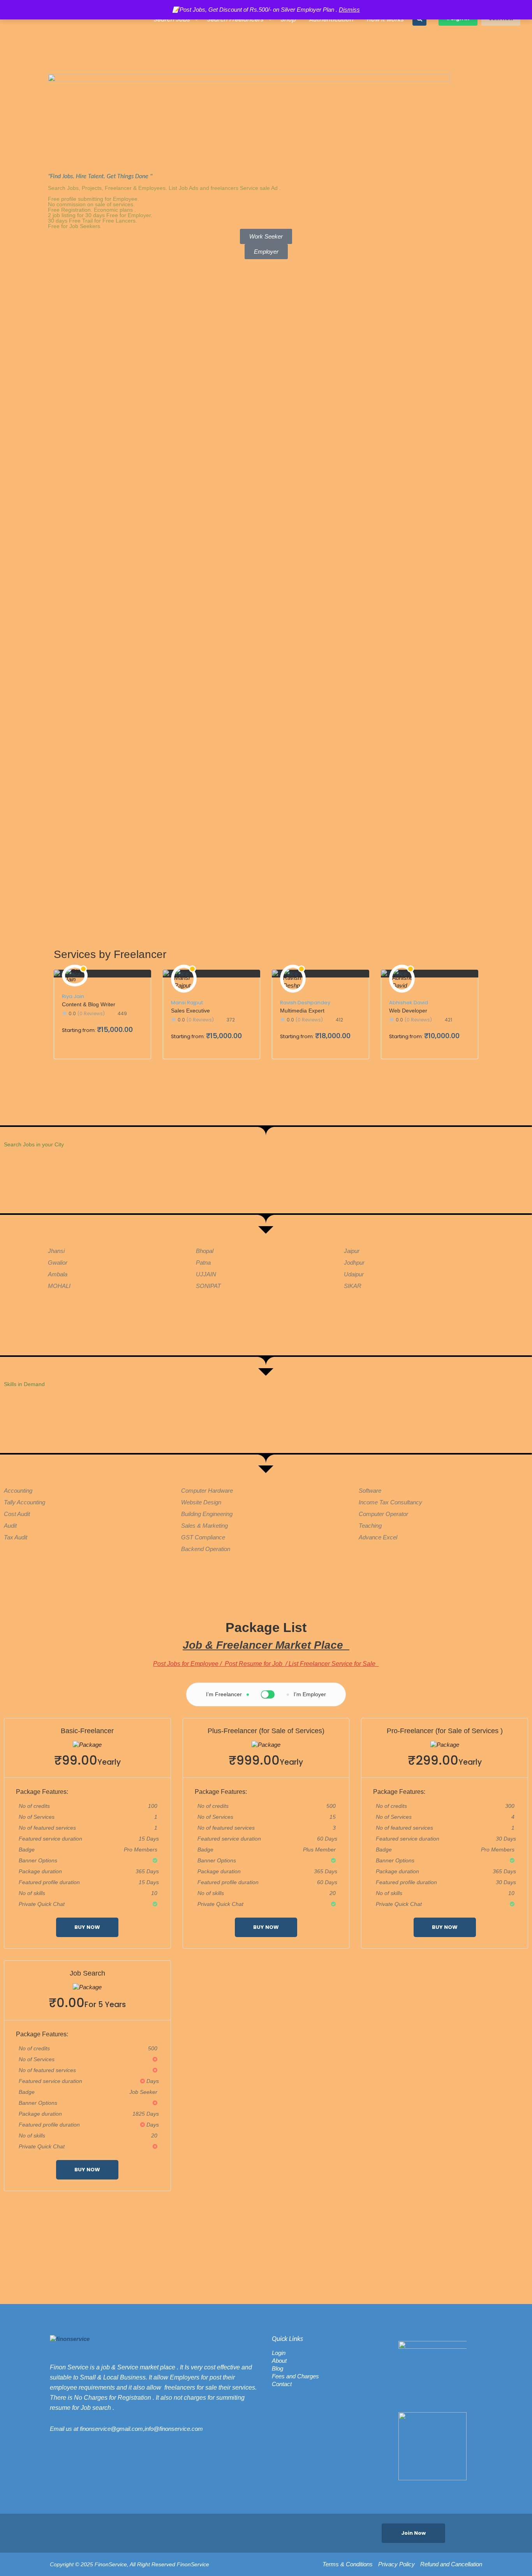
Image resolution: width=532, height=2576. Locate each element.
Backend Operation (206, 1549)
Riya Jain (73, 996)
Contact (282, 2384)
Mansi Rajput (187, 1003)
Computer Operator (383, 1514)
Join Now (413, 2533)
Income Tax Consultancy (390, 1502)
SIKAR (353, 1286)
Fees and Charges (295, 2376)
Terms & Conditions (348, 2564)
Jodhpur (354, 1263)
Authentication (331, 19)
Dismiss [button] (349, 10)
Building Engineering (207, 1514)
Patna (203, 1263)
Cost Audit (17, 1514)
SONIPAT (208, 1286)
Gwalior (58, 1263)
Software (370, 1491)
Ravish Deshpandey (305, 1003)
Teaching (370, 1526)
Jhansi (56, 1251)
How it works (385, 19)
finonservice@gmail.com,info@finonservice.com (141, 2429)
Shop (288, 19)
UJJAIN (206, 1274)
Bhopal (205, 1251)
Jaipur (352, 1251)
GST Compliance (203, 1537)
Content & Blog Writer (89, 1004)
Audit (10, 1526)
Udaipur (354, 1274)
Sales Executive (190, 1011)
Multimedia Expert (302, 1011)
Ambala (58, 1274)
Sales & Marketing (204, 1526)
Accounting (18, 1491)
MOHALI (59, 1286)
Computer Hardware (207, 1491)
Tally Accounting (25, 1502)
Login (279, 2353)
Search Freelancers (235, 19)
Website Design (201, 1502)
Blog (277, 2368)
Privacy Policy (396, 2564)
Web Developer (408, 1011)
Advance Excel (378, 1537)
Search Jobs (172, 19)
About (279, 2361)
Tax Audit (16, 1537)
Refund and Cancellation (451, 2564)
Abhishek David (409, 1003)
